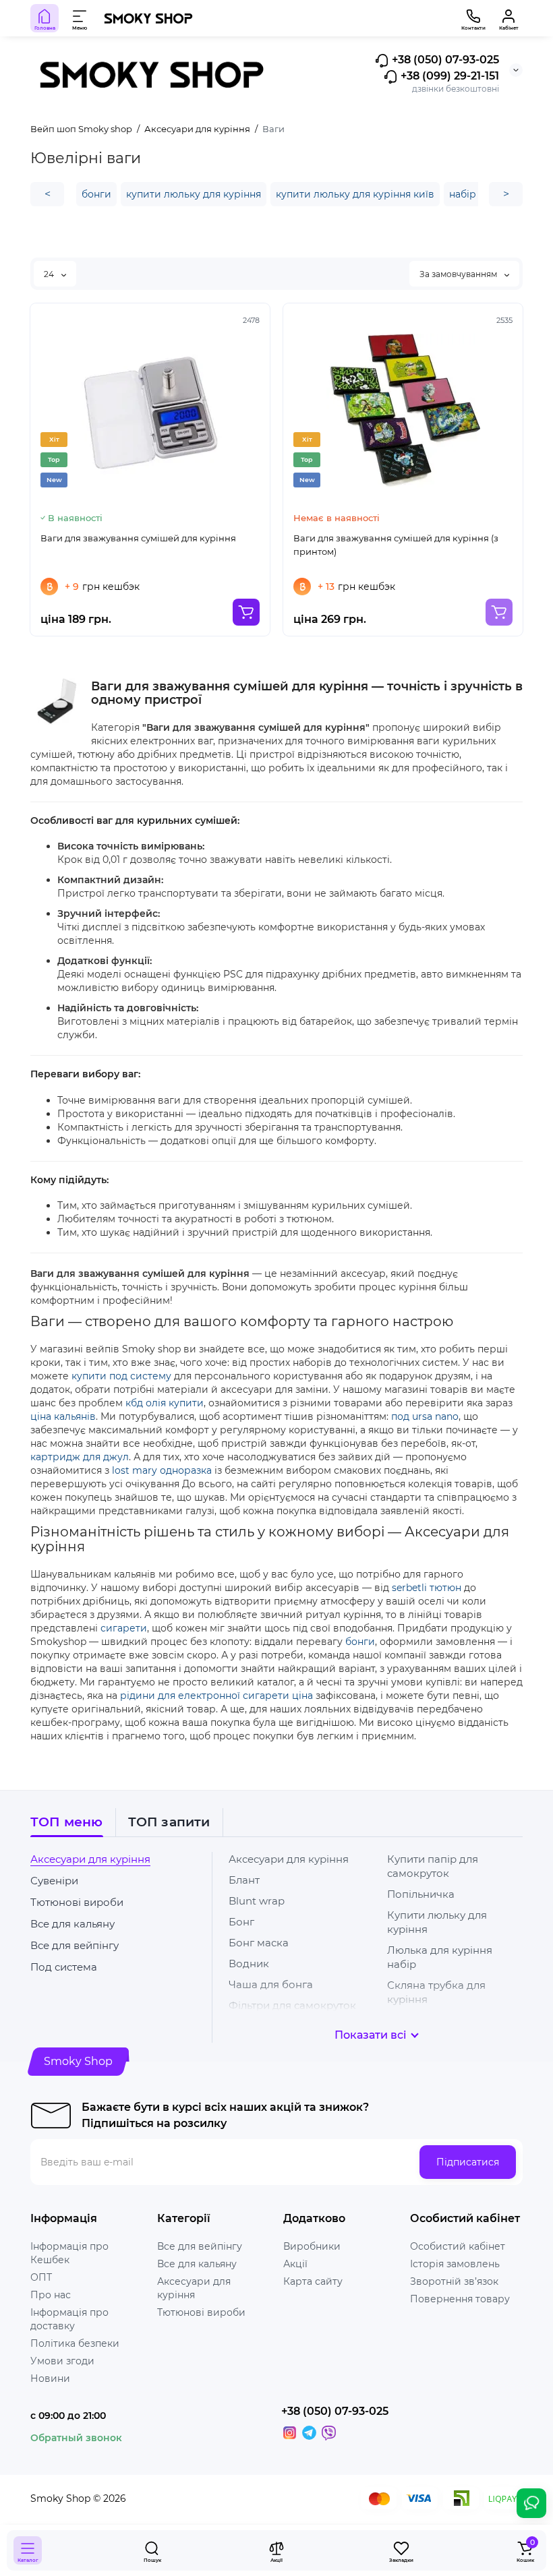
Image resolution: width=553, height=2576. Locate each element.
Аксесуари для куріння (90, 1859)
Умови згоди (62, 2361)
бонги (96, 194)
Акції (295, 2264)
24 (50, 274)
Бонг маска (259, 1943)
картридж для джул (80, 1457)
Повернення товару (460, 2299)
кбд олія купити (165, 1403)
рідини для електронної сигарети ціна (216, 1696)
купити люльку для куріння (194, 194)
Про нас (51, 2295)
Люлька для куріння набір (440, 1957)
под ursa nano (425, 1416)
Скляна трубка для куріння (436, 1992)
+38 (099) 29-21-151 (448, 77)
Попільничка (421, 1894)
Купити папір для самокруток (433, 1866)
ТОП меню (67, 1822)
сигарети (124, 1628)
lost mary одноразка (162, 1470)
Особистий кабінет (458, 2246)
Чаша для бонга (271, 1984)
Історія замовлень (455, 2264)
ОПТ (41, 2277)
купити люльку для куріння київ (355, 194)
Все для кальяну (72, 1924)
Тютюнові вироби (77, 1902)
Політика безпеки (75, 2343)
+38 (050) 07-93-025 (444, 60)
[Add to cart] (246, 612)
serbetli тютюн (427, 1588)
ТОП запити (169, 1822)
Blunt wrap (257, 1901)
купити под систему (121, 1376)
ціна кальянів (63, 1416)
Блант (244, 1880)
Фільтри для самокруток (292, 2005)
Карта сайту (313, 2281)
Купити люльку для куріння (437, 1922)
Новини (50, 2378)
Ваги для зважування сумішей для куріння (138, 538)
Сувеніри (54, 1881)
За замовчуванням (459, 274)
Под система (64, 1967)
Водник (249, 1964)
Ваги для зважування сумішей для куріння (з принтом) (396, 545)
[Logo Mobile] (148, 18)
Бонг (241, 1922)
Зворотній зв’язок (454, 2281)
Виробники (312, 2246)
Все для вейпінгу (75, 1945)
